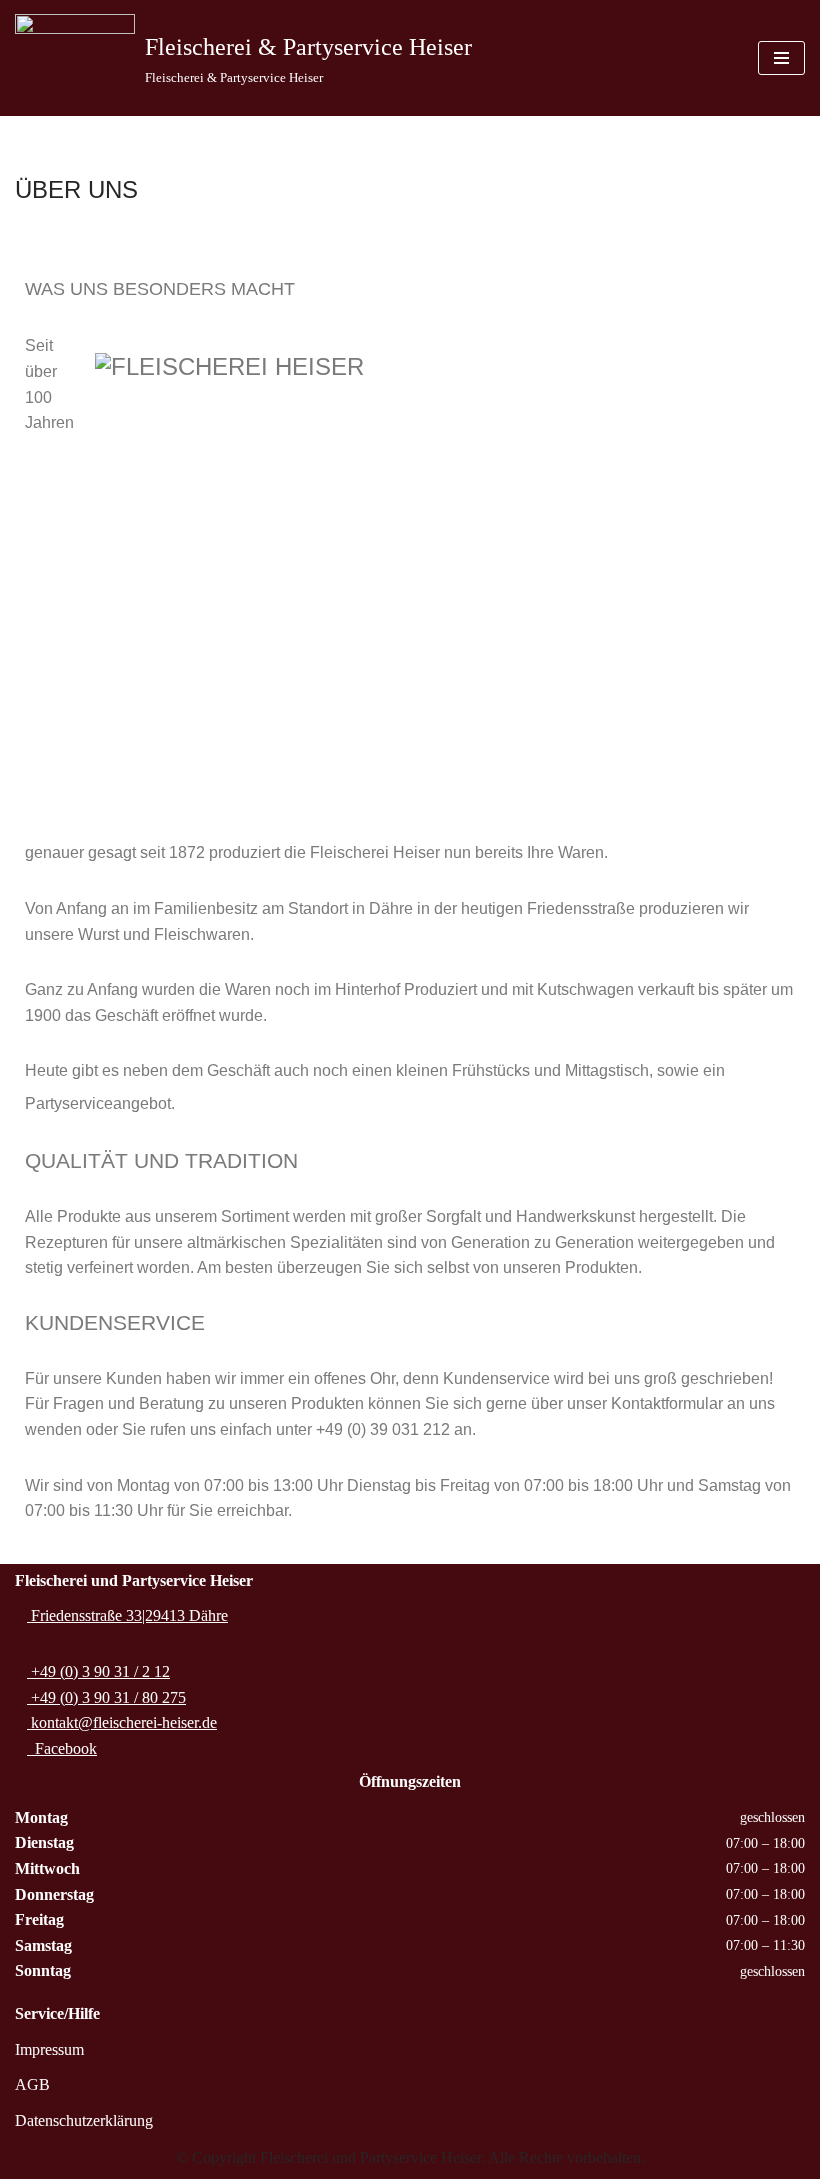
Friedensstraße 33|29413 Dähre (127, 1615)
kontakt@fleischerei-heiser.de (122, 1722)
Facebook (62, 1748)
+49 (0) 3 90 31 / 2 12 (98, 1671)
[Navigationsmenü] (781, 58)
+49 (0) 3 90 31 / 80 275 (106, 1697)
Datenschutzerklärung (84, 2120)
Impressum (49, 2049)
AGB (32, 2084)
